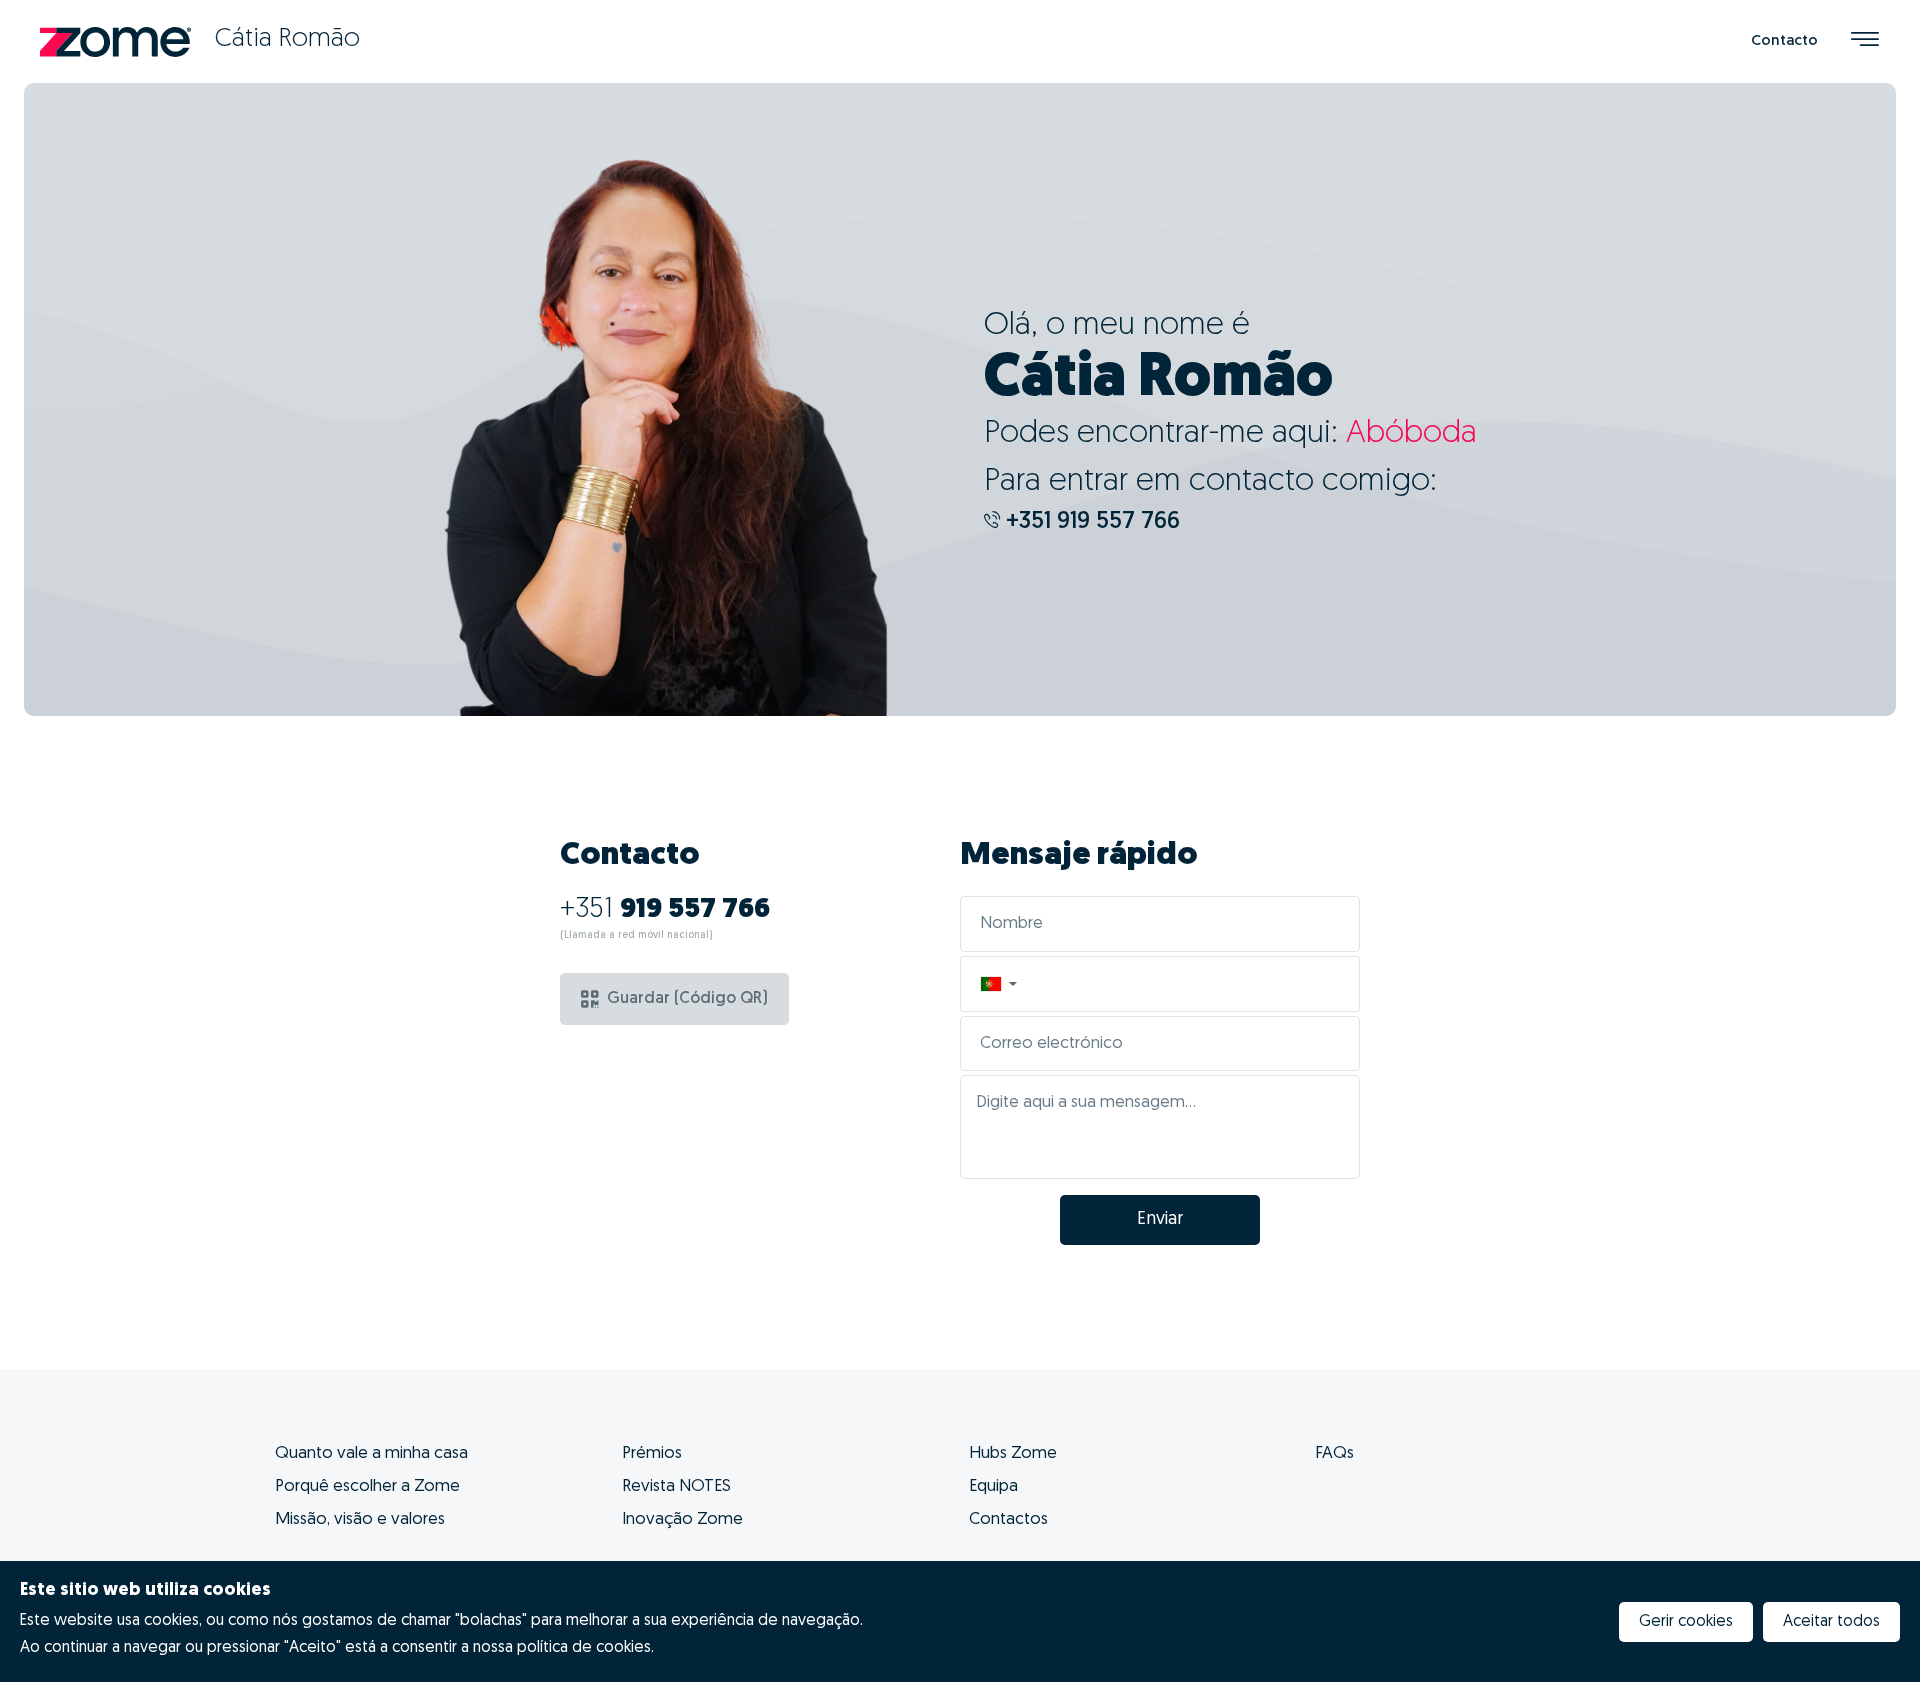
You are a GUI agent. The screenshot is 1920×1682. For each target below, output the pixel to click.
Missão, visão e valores (360, 1519)
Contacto (1784, 41)
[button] (998, 984)
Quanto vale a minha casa (371, 1453)
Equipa (993, 1486)
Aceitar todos (1831, 1622)
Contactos (1008, 1519)
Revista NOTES (676, 1486)
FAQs (1334, 1453)
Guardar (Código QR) (687, 999)
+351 (665, 910)
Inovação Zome (682, 1519)
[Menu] (1865, 41)
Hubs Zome (1013, 1453)
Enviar (1160, 1220)
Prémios (652, 1453)
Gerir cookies (1686, 1622)
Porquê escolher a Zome (367, 1486)
